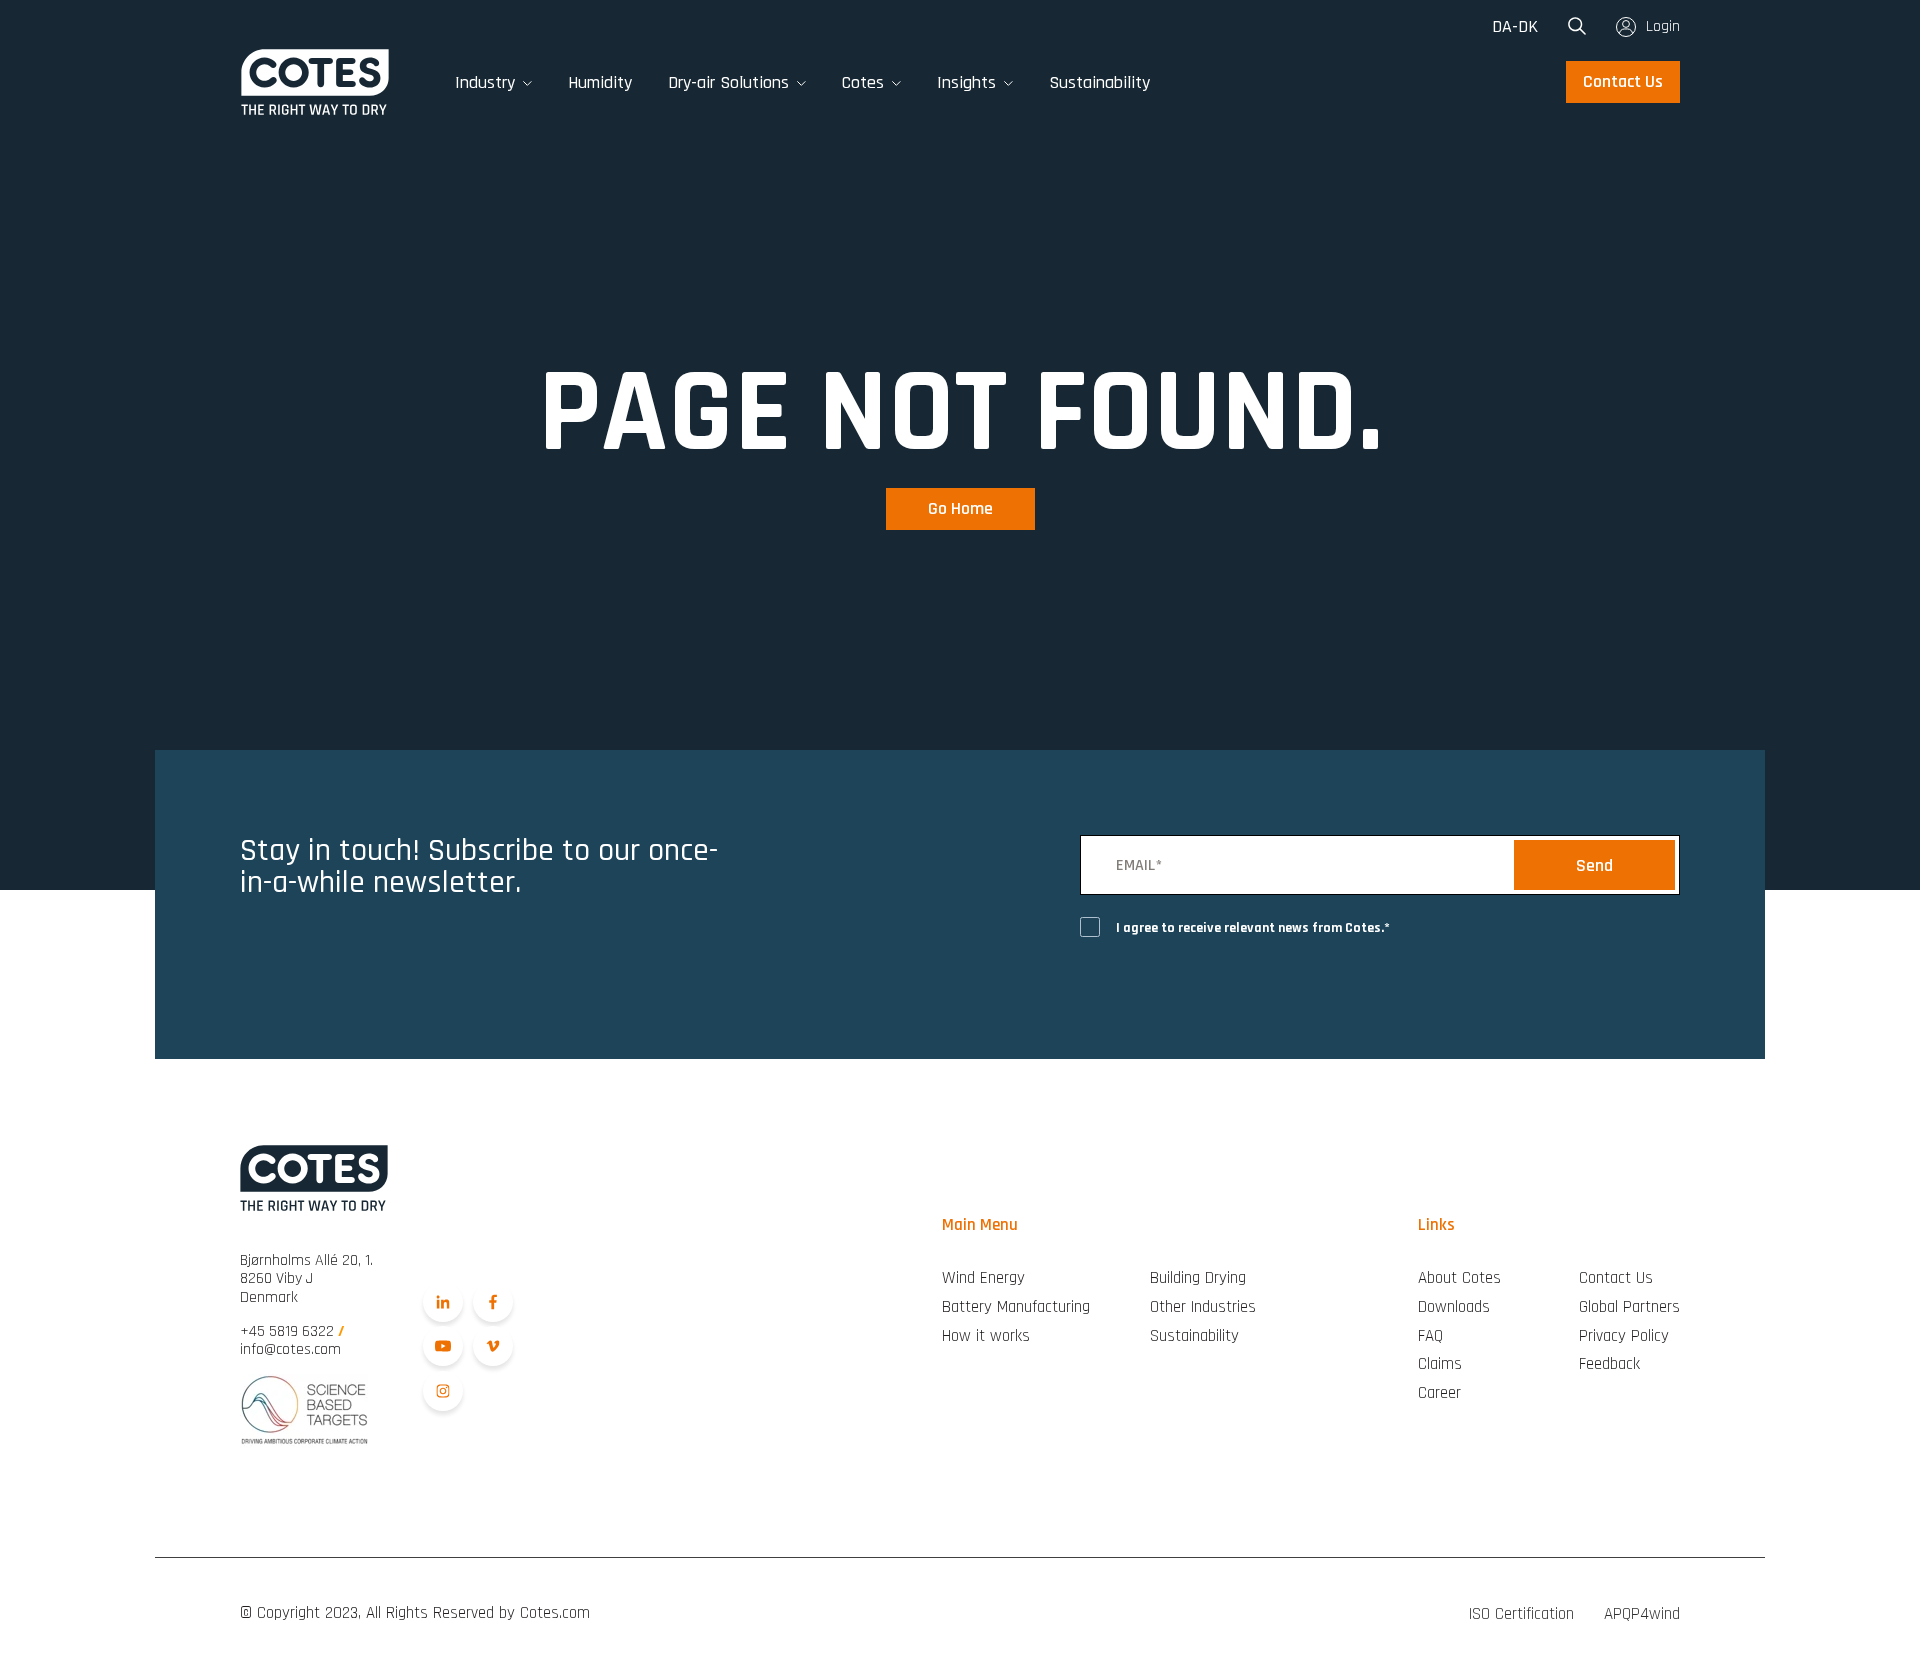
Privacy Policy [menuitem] (1624, 1336)
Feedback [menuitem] (1609, 1364)
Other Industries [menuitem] (1203, 1307)
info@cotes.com (290, 1349)
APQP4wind (1642, 1614)
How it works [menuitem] (986, 1336)
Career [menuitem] (1439, 1393)
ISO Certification (1521, 1614)
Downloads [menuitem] (1454, 1307)
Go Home (960, 508)
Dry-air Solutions (728, 82)
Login (1663, 26)
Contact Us (1623, 81)
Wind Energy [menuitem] (983, 1278)
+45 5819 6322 (292, 1331)
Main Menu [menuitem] (980, 1225)
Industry (485, 82)
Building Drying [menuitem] (1198, 1278)
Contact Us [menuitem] (1616, 1278)
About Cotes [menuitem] (1459, 1278)
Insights (966, 82)
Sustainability (1099, 82)
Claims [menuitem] (1440, 1364)
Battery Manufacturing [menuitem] (1016, 1307)
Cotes (863, 82)
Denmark (306, 1279)
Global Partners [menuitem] (1629, 1307)
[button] (527, 82)
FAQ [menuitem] (1430, 1336)
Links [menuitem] (1436, 1225)
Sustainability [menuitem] (1194, 1336)
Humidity (600, 82)
